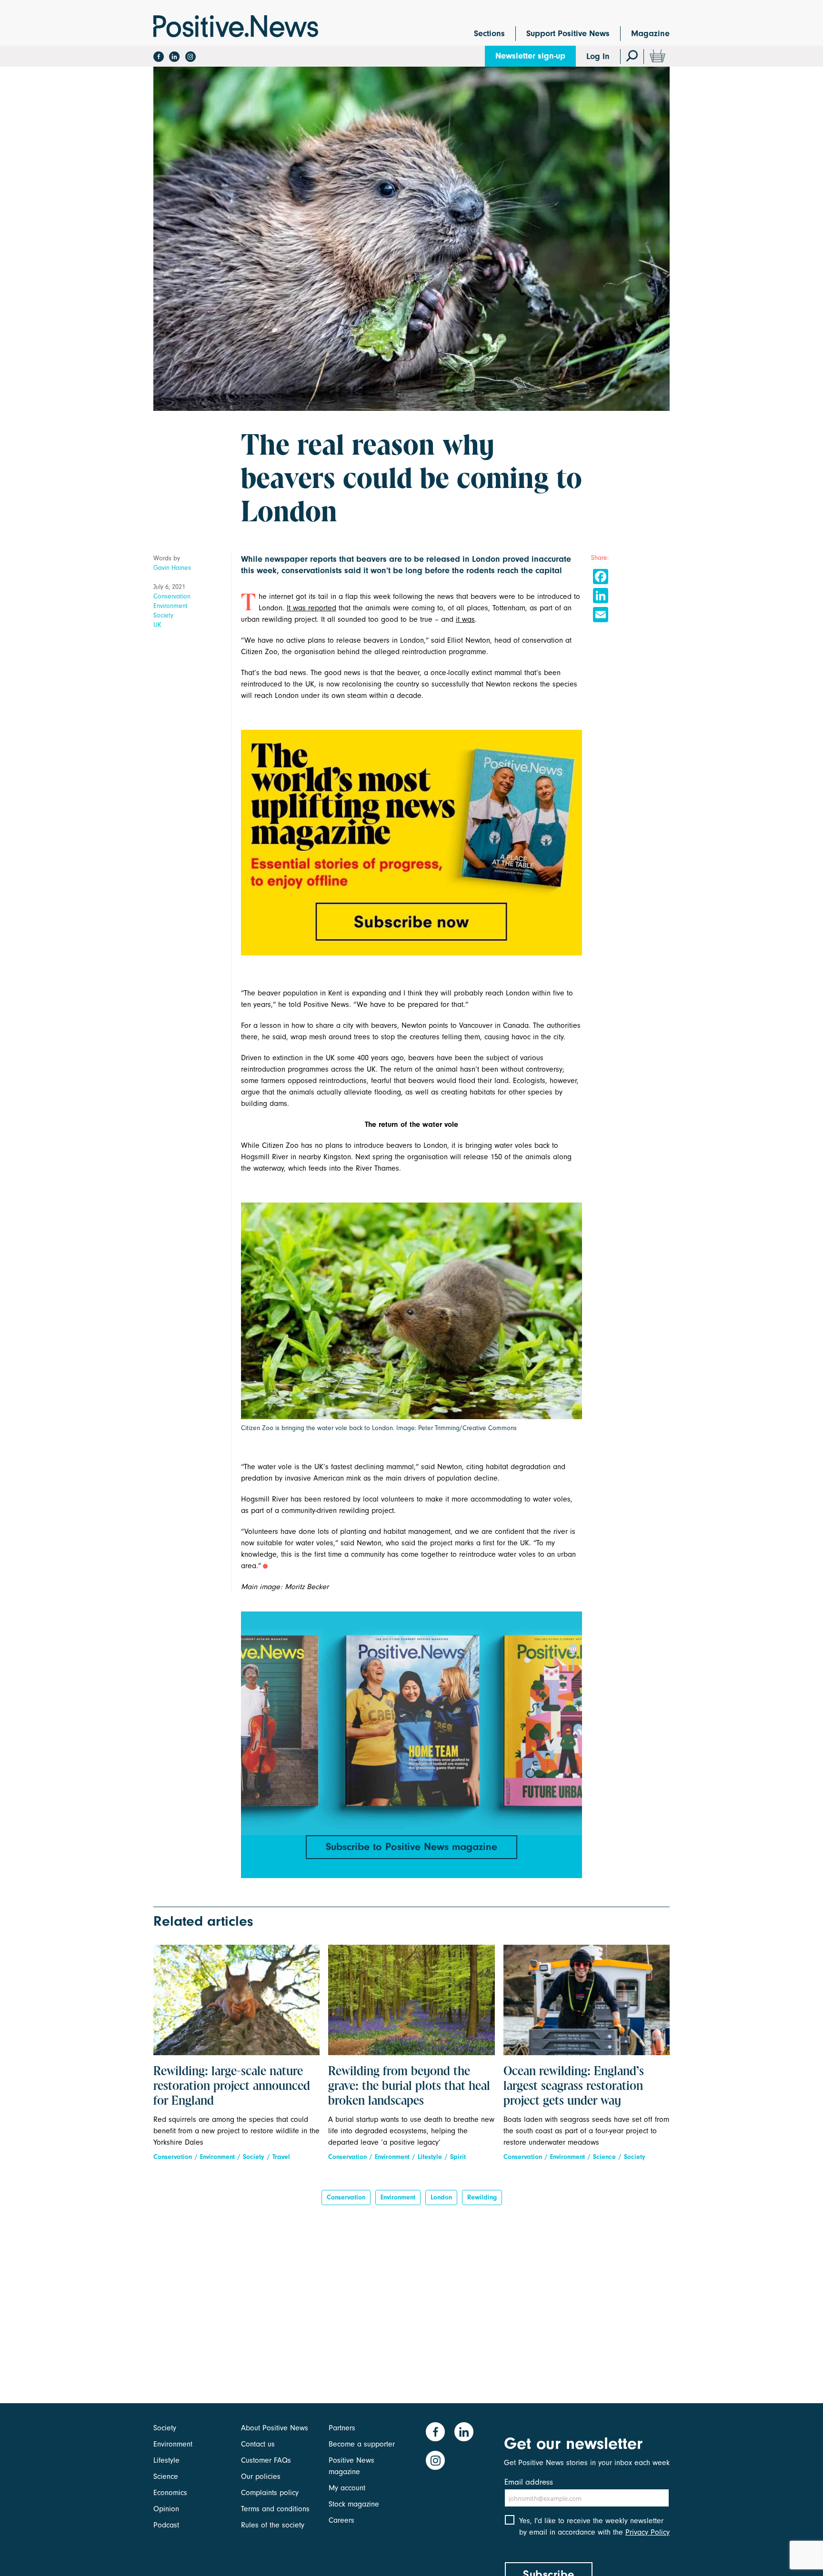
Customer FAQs (266, 2460)
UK (157, 625)
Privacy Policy (647, 2532)
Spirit (458, 2157)
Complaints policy (270, 2493)
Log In (598, 56)
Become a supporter (362, 2444)
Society (163, 615)
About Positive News (275, 2428)
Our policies (261, 2477)
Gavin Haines (172, 568)
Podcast (166, 2525)
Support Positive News (568, 34)
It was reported (311, 608)
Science (604, 2157)
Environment (171, 606)
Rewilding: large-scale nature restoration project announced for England (232, 2087)
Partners (342, 2428)
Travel (281, 2157)
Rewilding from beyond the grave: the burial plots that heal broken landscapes (409, 2087)
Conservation (172, 596)
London (441, 2197)
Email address (529, 2482)
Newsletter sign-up (530, 56)
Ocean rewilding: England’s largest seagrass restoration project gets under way (574, 2087)
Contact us (258, 2444)
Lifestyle (430, 2157)
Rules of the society (273, 2525)
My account (347, 2488)
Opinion (166, 2509)
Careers (341, 2520)
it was (465, 619)
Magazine (650, 34)
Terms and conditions (275, 2509)
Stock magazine (354, 2504)
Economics (170, 2493)
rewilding (482, 2197)
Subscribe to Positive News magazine (411, 1847)
